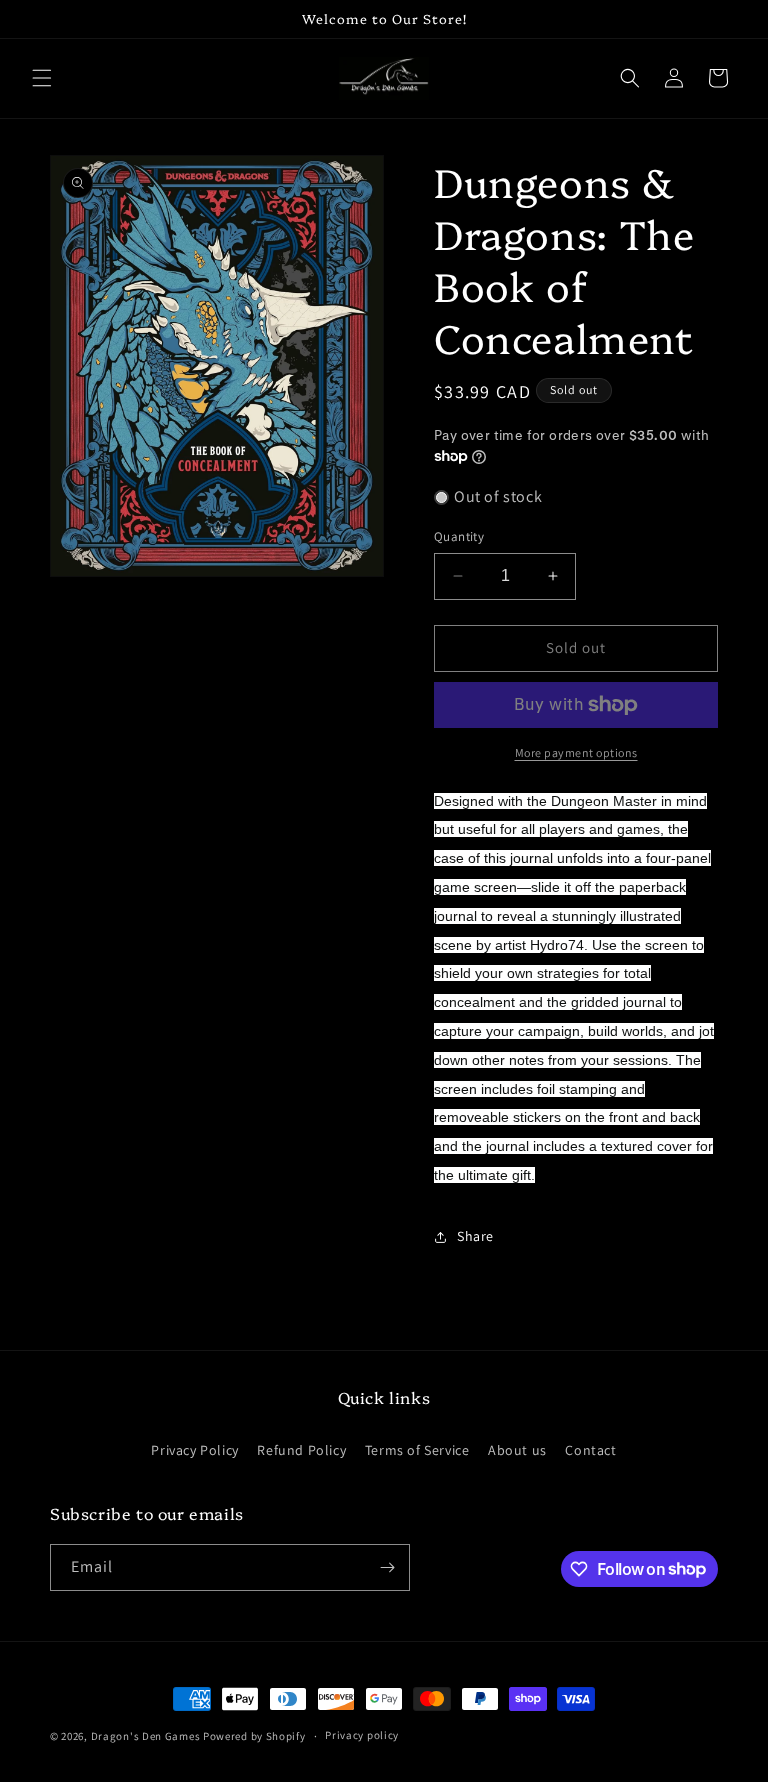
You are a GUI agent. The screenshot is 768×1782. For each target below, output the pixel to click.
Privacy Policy (194, 1450)
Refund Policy (301, 1450)
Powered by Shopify (254, 1736)
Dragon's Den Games (146, 1736)
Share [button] (475, 1236)
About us (517, 1450)
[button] (42, 78)
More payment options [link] (576, 752)
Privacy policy (362, 1735)
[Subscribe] (387, 1567)
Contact (590, 1450)
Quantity (459, 536)
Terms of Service (417, 1450)
